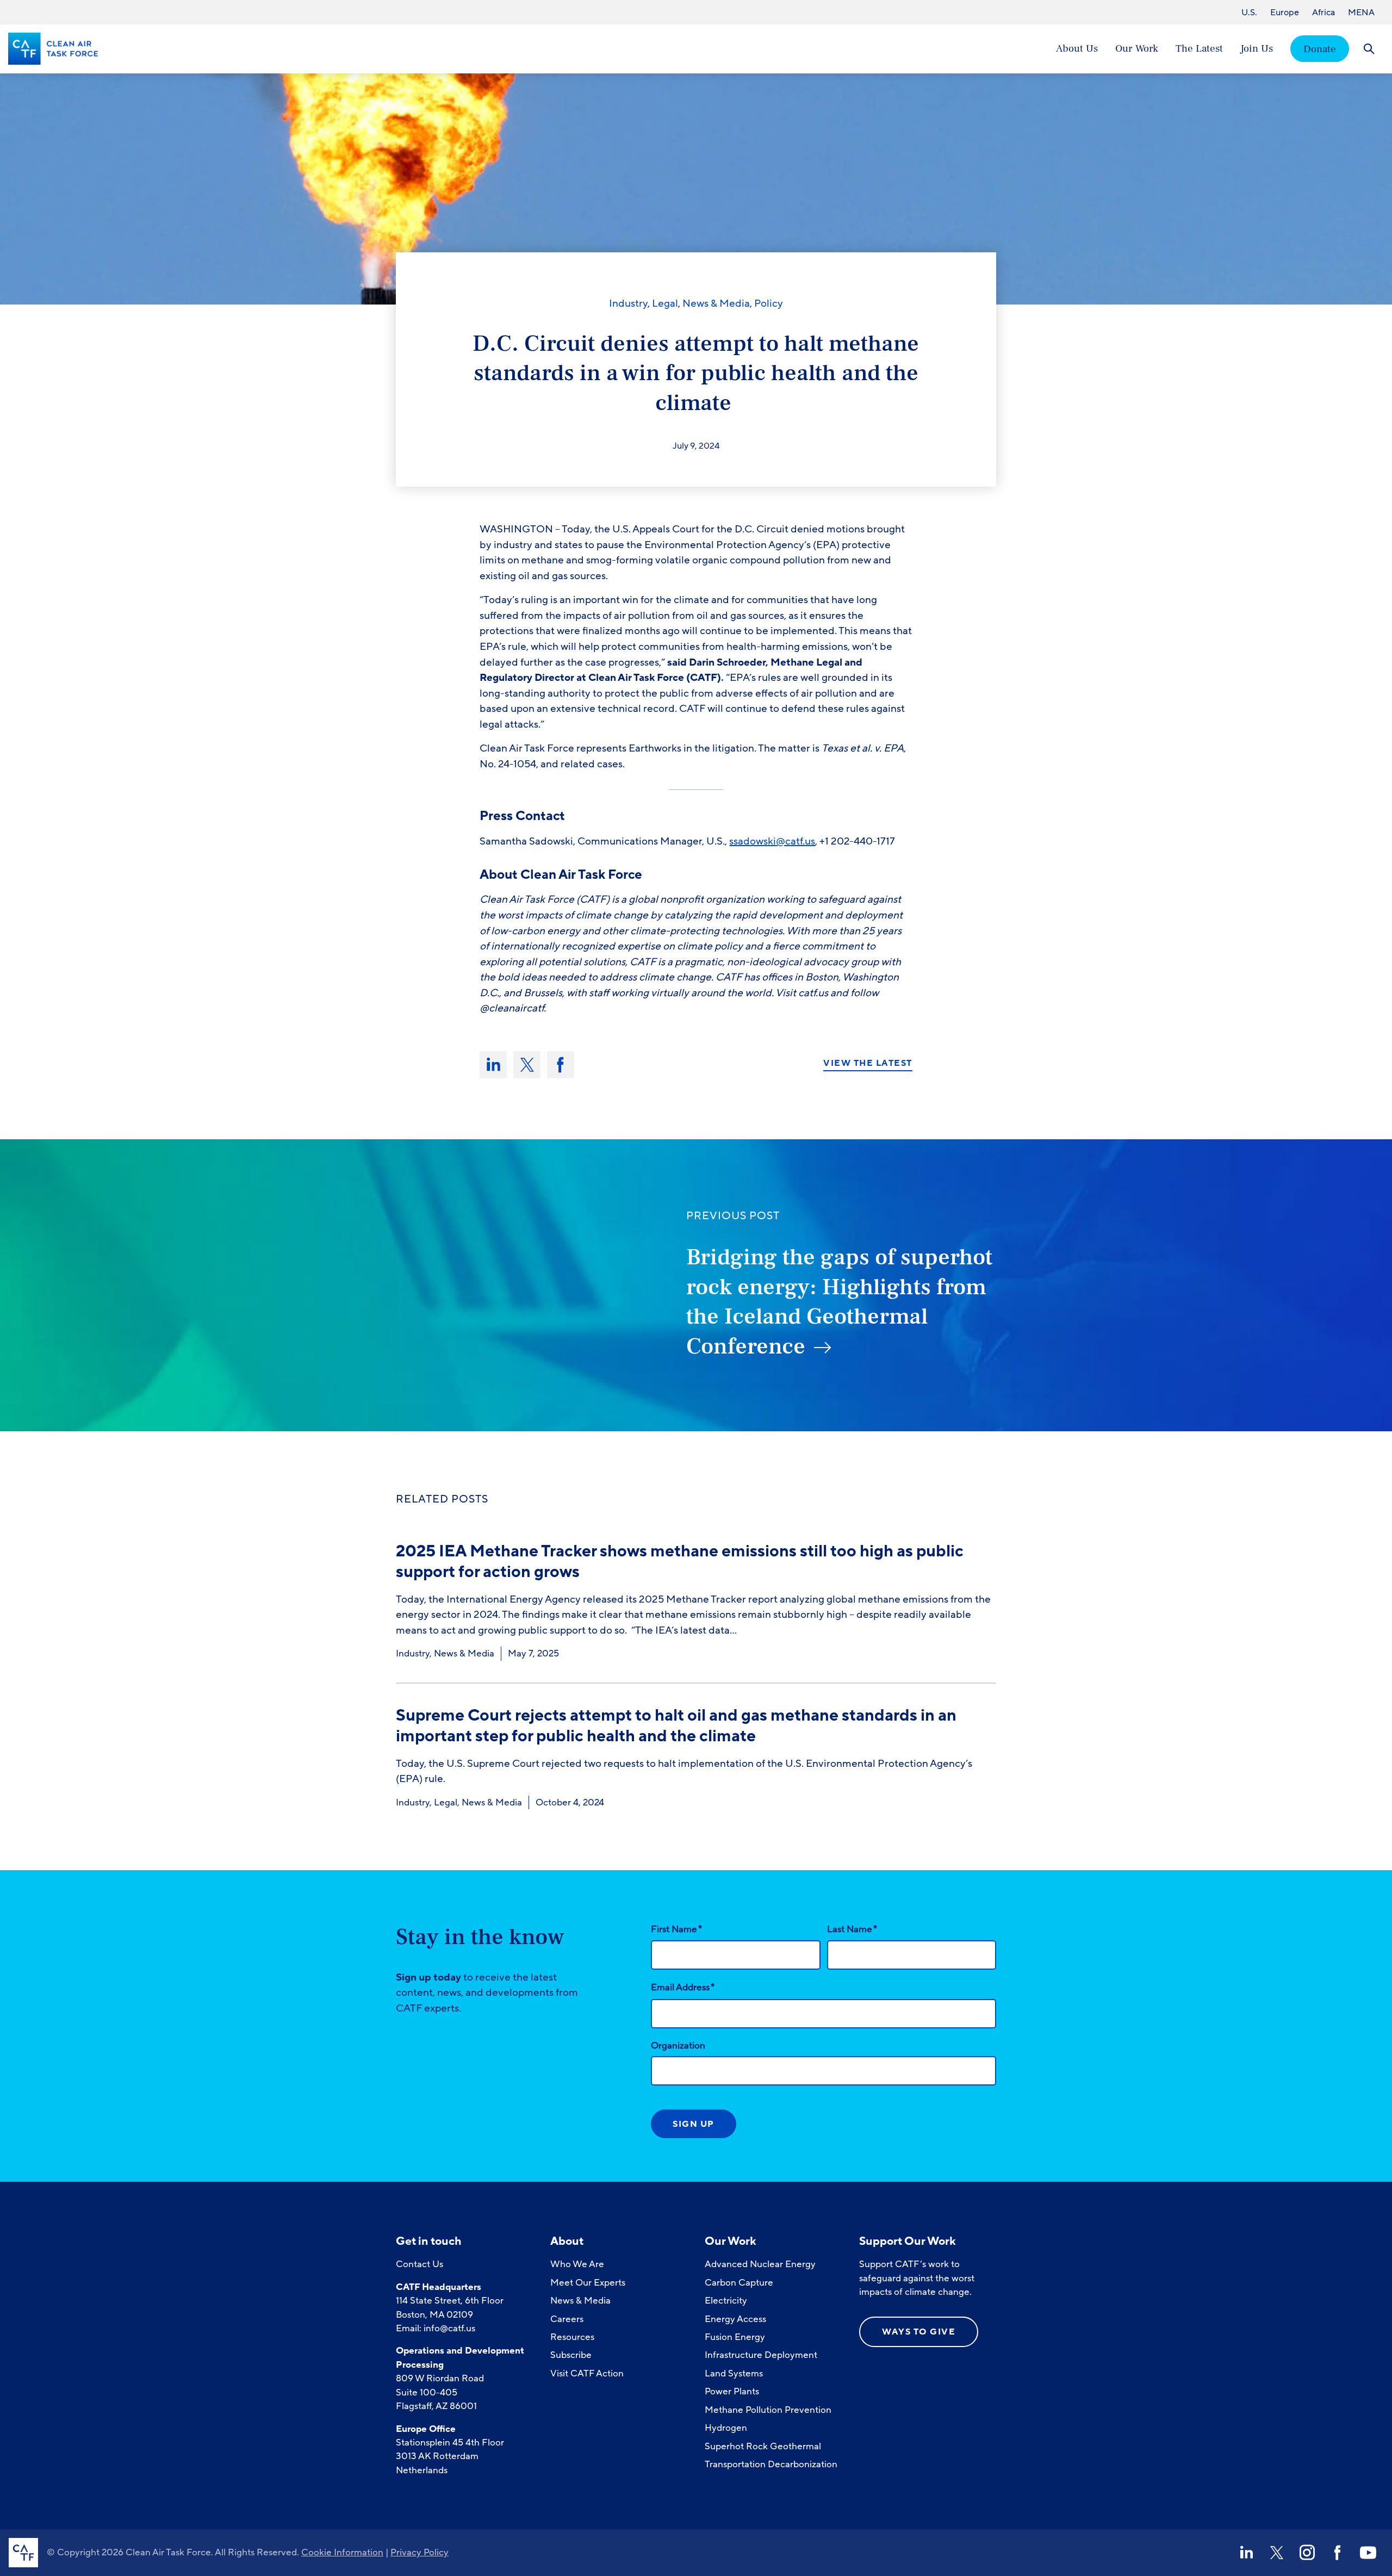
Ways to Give (919, 2332)
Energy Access (735, 2319)
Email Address (683, 1987)
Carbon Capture (739, 2283)
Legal (665, 303)
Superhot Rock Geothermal (763, 2446)
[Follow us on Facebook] (1338, 2553)
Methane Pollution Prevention (768, 2410)
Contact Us (420, 2264)
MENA (1361, 13)
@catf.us (796, 841)
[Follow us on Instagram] (1307, 2553)
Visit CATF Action (587, 2373)
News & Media (716, 303)
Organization (678, 2046)
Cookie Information (342, 2552)
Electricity (726, 2301)
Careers (567, 2319)
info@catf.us (449, 2328)
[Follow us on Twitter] (1277, 2553)
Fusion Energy (735, 2337)
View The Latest (868, 1064)
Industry (628, 303)
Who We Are (577, 2264)
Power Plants (732, 2391)
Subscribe (571, 2355)
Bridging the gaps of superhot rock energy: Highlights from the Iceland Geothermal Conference (839, 1302)
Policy (769, 303)
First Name (676, 1929)
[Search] (1369, 49)
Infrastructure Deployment (761, 2355)
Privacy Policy (420, 2552)
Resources (572, 2337)
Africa (1323, 13)
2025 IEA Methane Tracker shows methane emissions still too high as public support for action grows (680, 1562)
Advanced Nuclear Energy (760, 2264)
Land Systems (734, 2373)
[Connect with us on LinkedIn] (1246, 2553)
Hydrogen (726, 2428)
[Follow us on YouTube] (1368, 2553)
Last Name (852, 1929)
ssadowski (753, 841)
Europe (1285, 13)
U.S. (1249, 13)
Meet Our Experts (588, 2283)
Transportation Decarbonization (771, 2464)
